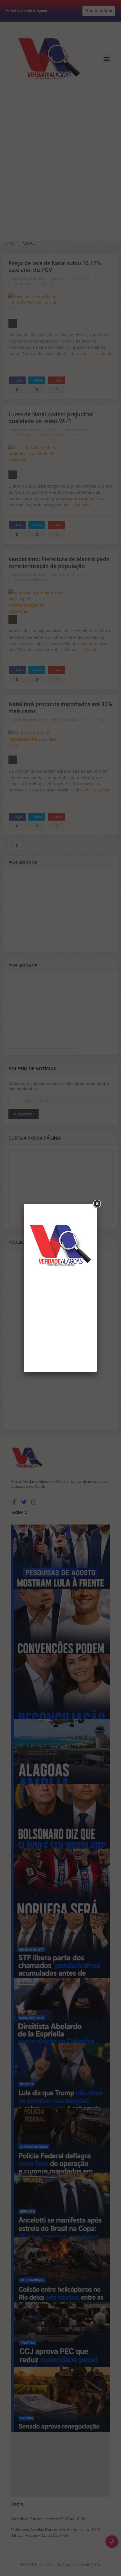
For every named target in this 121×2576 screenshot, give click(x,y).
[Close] (97, 1204)
